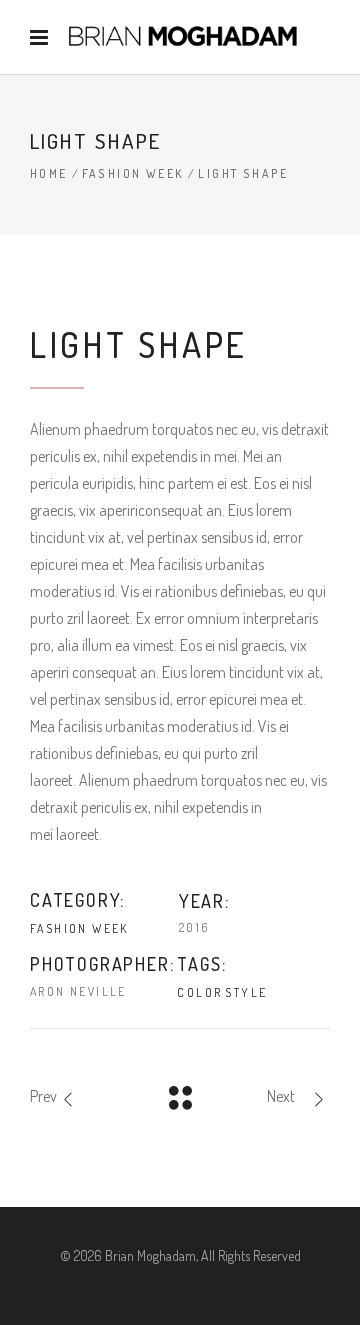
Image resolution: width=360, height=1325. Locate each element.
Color (199, 992)
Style (246, 992)
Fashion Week (133, 173)
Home (49, 173)
